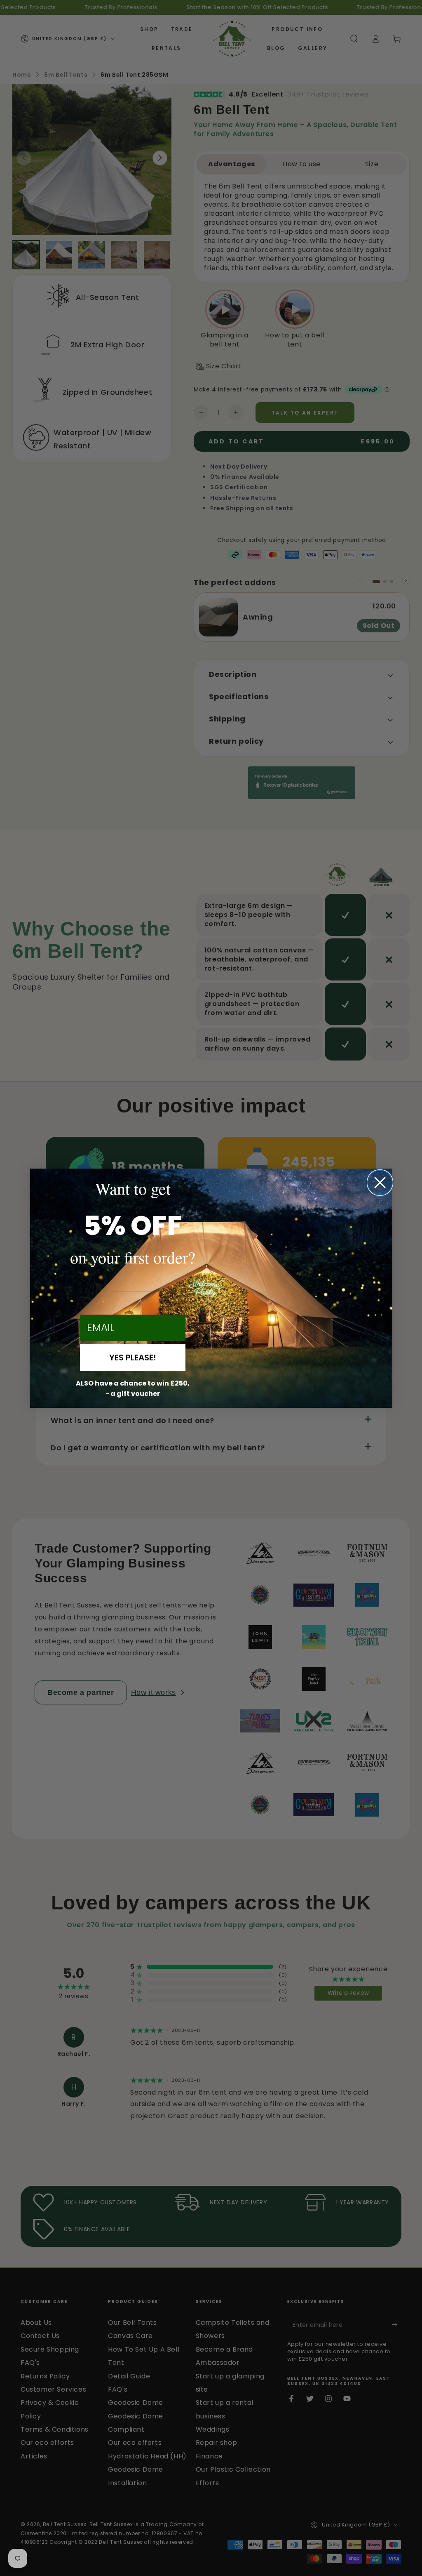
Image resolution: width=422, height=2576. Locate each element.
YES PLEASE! (133, 1358)
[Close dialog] (380, 1183)
